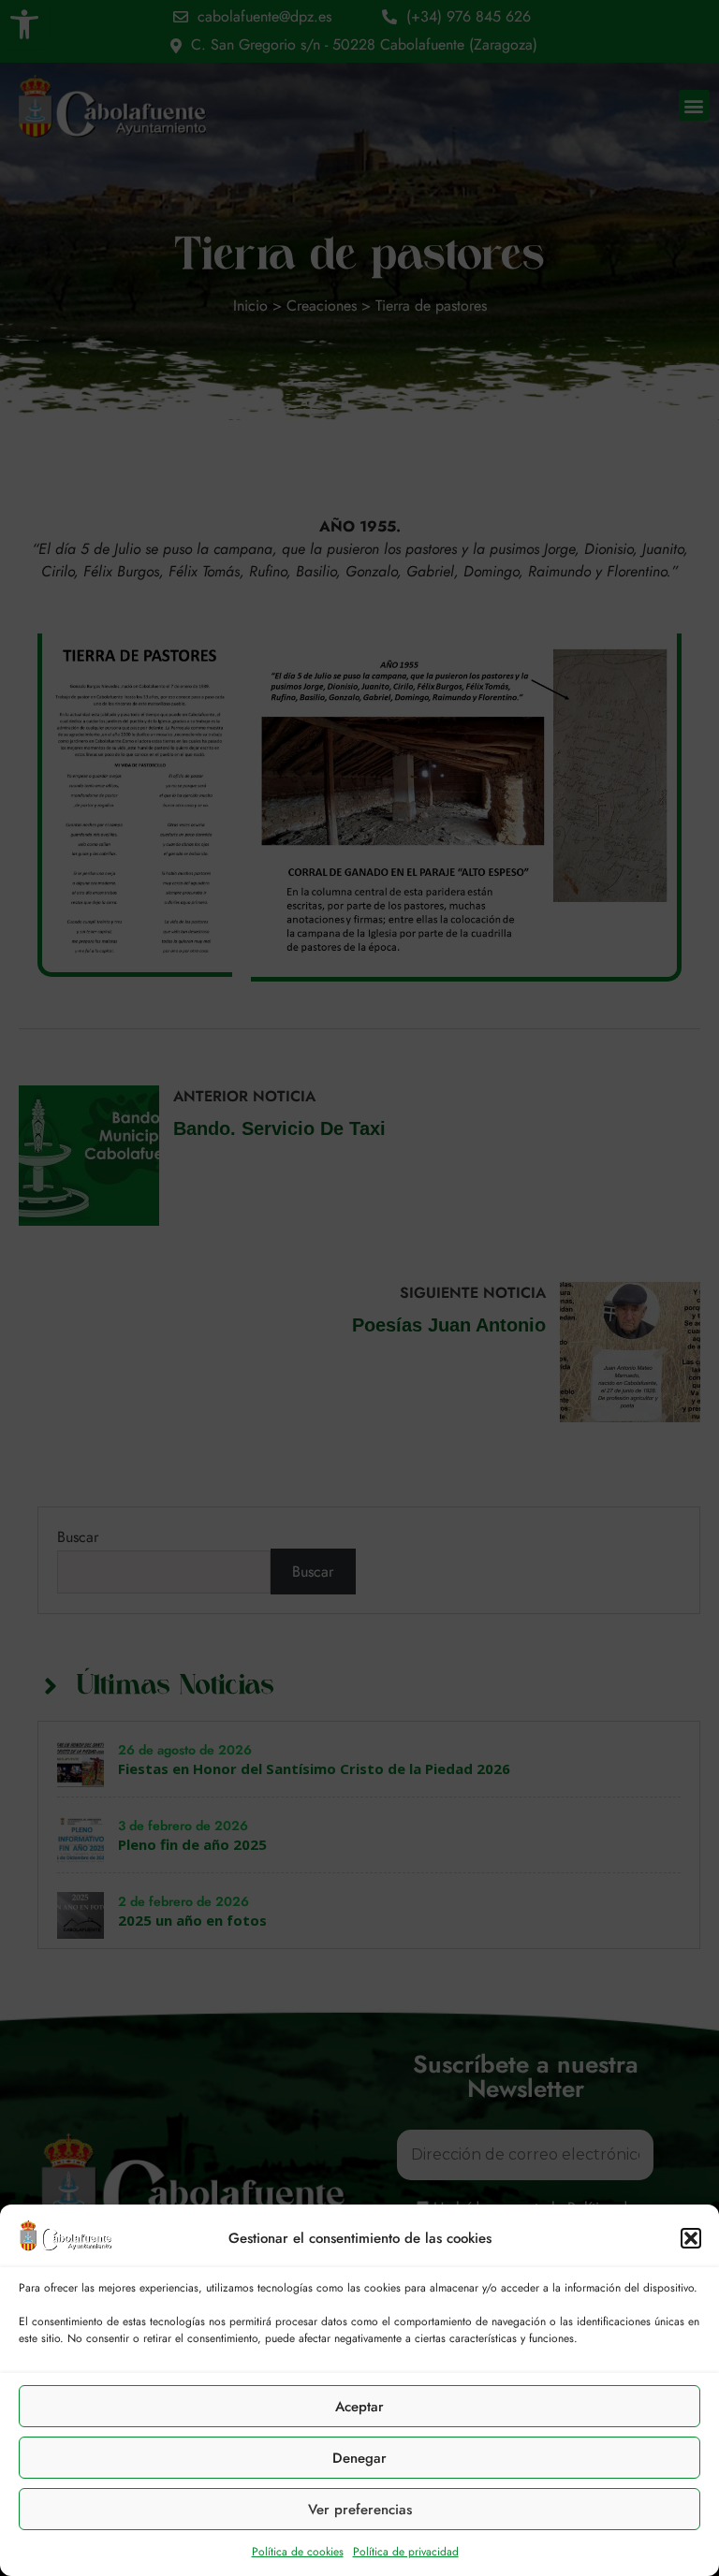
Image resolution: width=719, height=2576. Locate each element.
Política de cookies (298, 2552)
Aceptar (359, 2407)
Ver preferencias (360, 2510)
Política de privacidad (406, 2552)
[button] (691, 2238)
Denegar (359, 2458)
